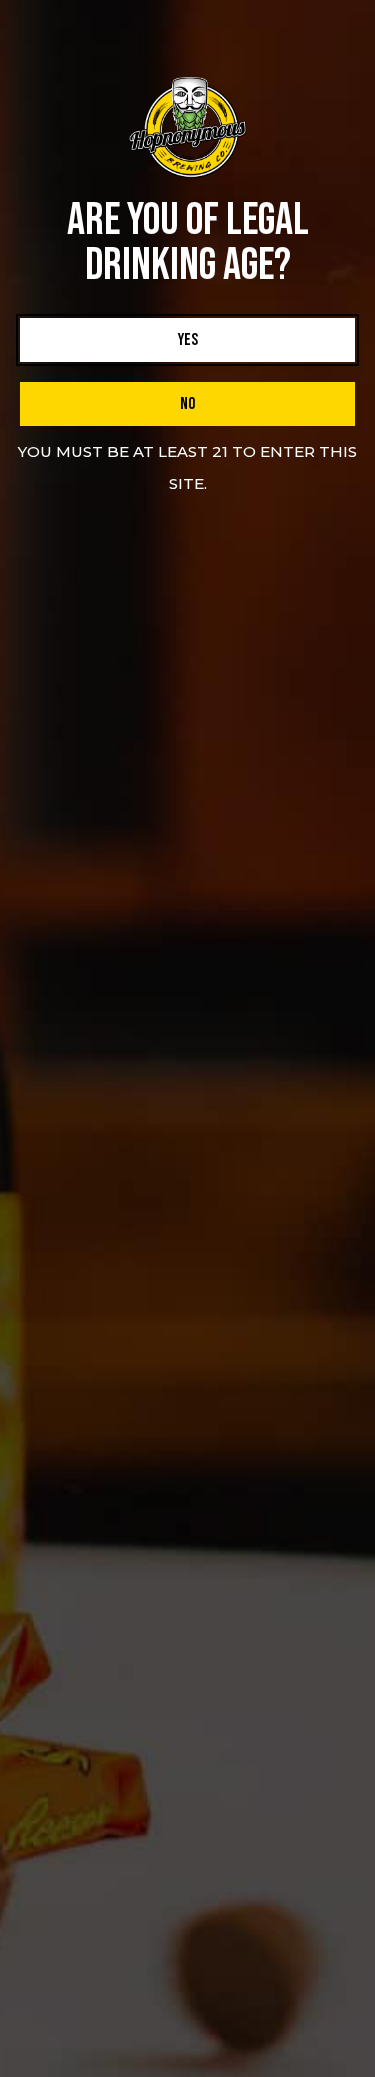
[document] (187, 1038)
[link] (187, 340)
